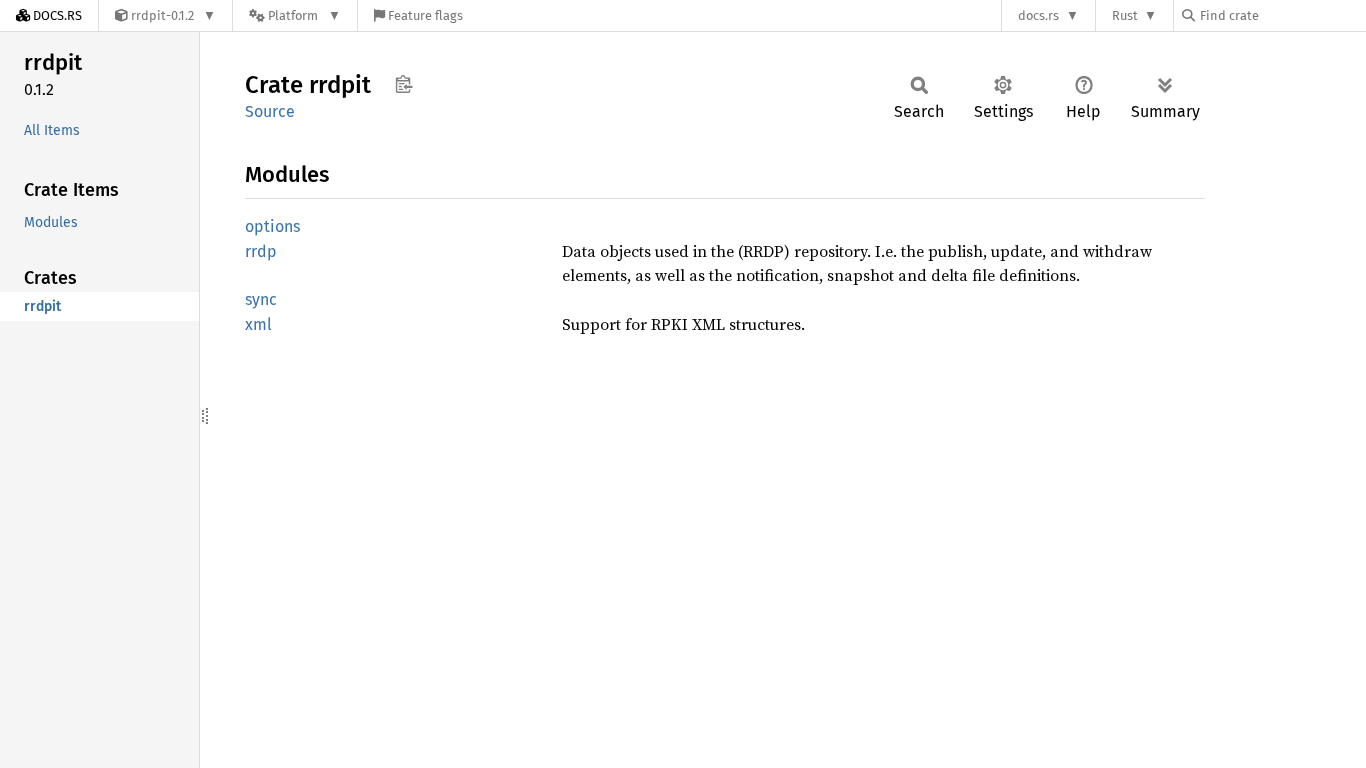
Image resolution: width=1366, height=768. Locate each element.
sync (261, 299)
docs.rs (1038, 15)
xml (258, 324)
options (272, 226)
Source (270, 111)
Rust (1125, 15)
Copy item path (403, 84)
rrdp (261, 251)
